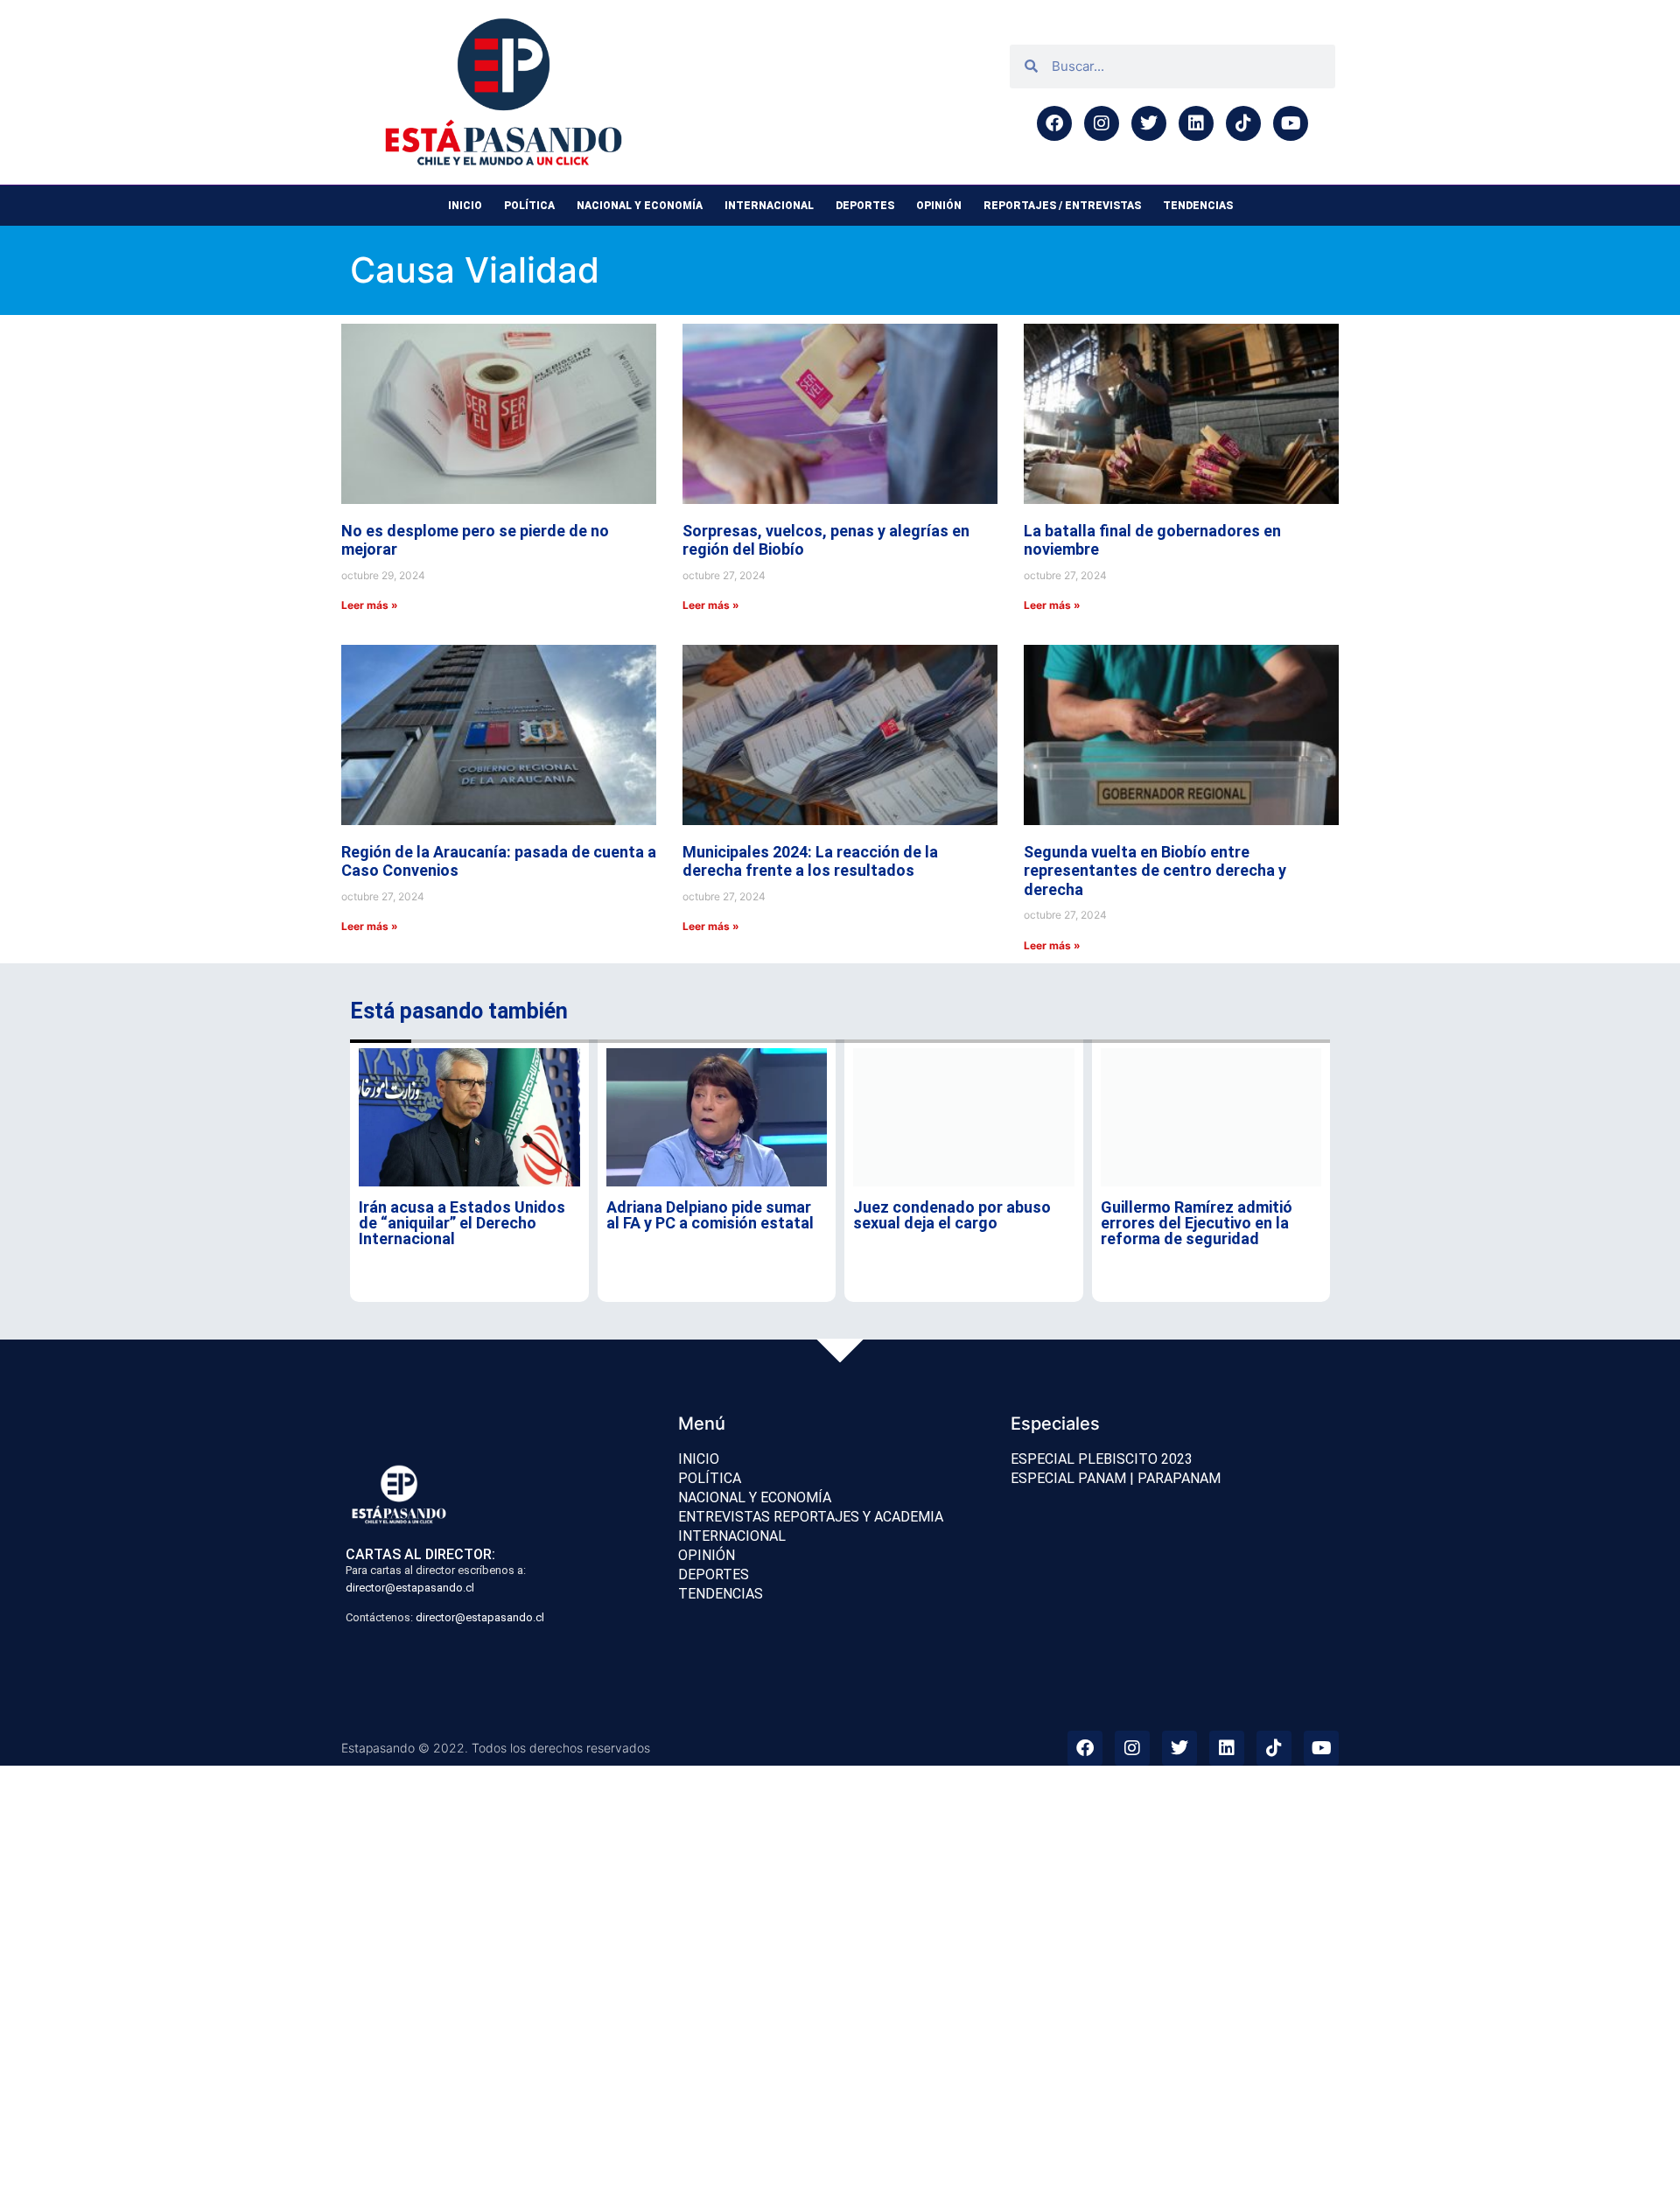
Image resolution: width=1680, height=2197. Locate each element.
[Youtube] (1291, 123)
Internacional (769, 206)
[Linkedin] (1196, 123)
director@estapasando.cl (410, 1588)
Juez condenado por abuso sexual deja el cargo (952, 1215)
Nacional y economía (640, 206)
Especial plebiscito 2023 (1102, 1459)
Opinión (939, 206)
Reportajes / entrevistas (1062, 206)
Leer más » (370, 605)
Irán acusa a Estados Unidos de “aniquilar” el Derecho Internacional (462, 1223)
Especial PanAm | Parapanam (1116, 1478)
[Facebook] (1054, 123)
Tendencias (1198, 206)
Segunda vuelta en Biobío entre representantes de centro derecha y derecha (1155, 871)
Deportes (865, 206)
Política (529, 206)
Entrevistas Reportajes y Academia (811, 1517)
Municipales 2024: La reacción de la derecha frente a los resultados (810, 861)
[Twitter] (1149, 123)
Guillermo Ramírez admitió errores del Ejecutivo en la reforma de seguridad (1197, 1223)
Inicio (465, 206)
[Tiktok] (1243, 123)
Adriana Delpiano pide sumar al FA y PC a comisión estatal (710, 1215)
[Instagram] (1102, 123)
